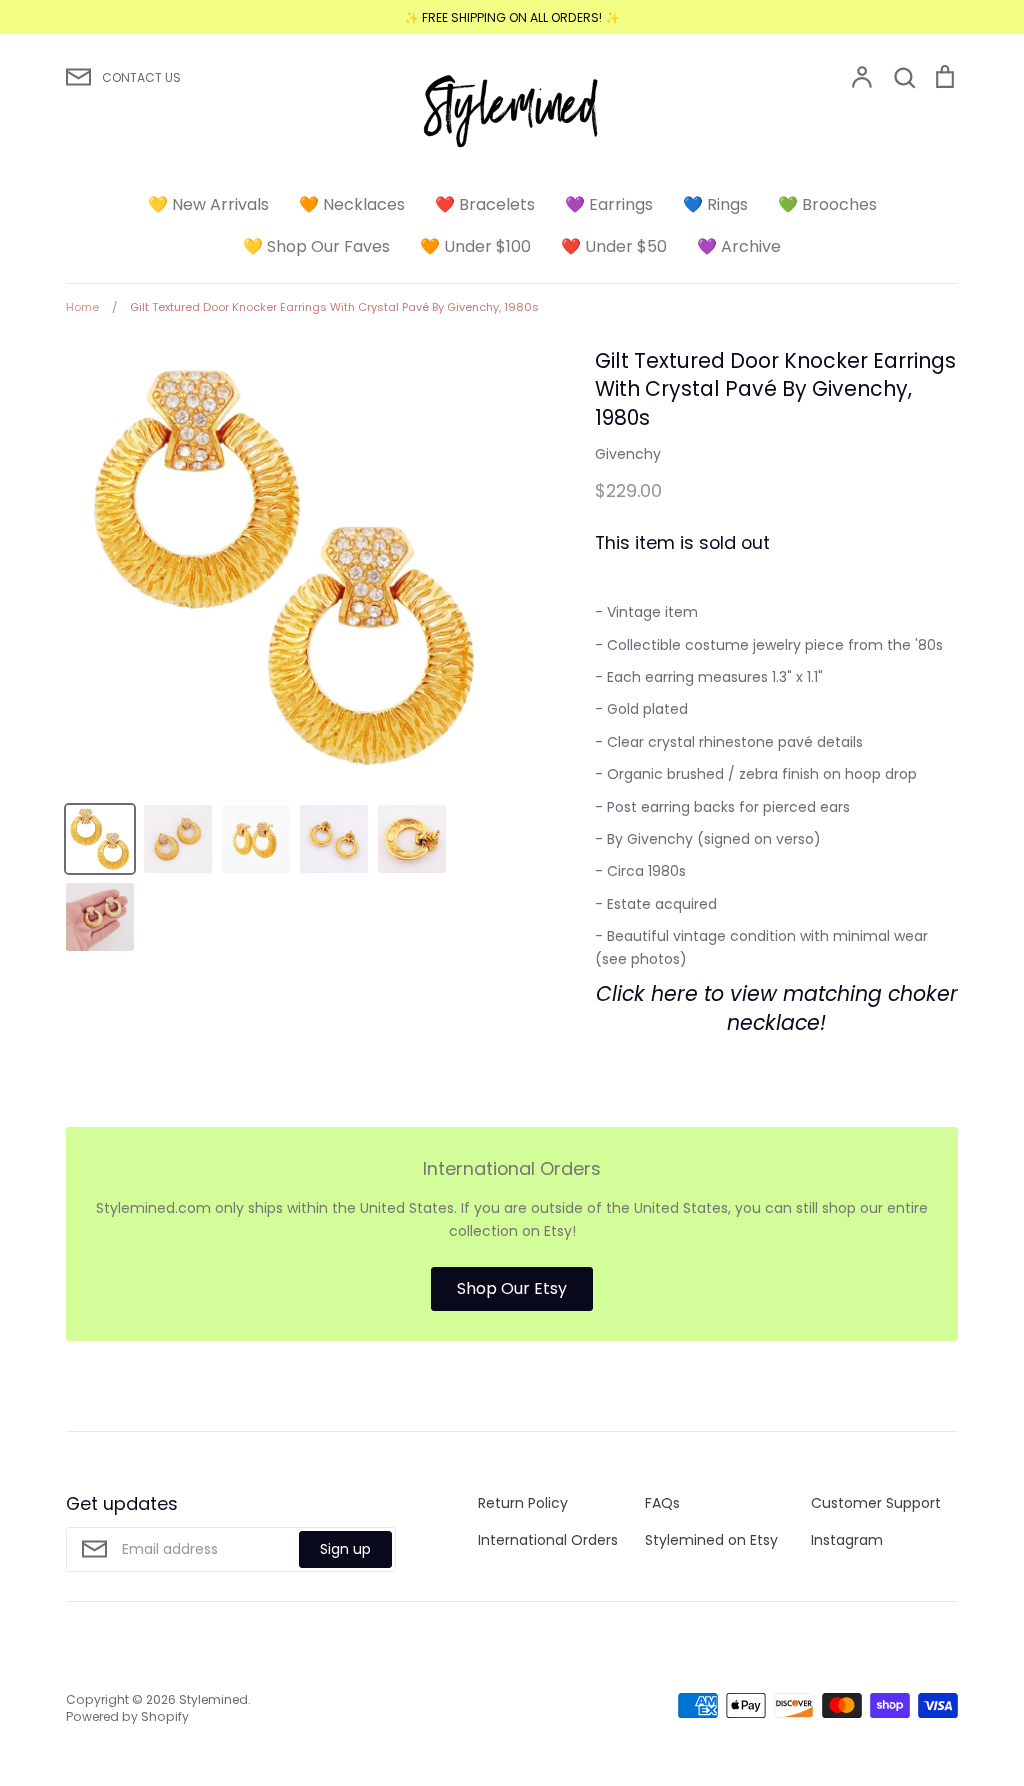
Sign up (345, 1549)
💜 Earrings (609, 204)
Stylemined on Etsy (711, 1540)
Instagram (847, 1540)
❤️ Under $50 (614, 246)
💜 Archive (739, 246)
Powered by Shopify (127, 1716)
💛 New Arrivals (208, 204)
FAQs (662, 1503)
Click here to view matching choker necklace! (777, 1008)
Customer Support (876, 1503)
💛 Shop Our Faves (316, 246)
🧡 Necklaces (352, 204)
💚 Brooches (827, 204)
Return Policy (523, 1503)
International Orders (548, 1540)
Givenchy (628, 454)
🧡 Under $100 (475, 246)
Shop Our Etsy (512, 1288)
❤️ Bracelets (485, 204)
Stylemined (213, 1699)
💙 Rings (715, 204)
